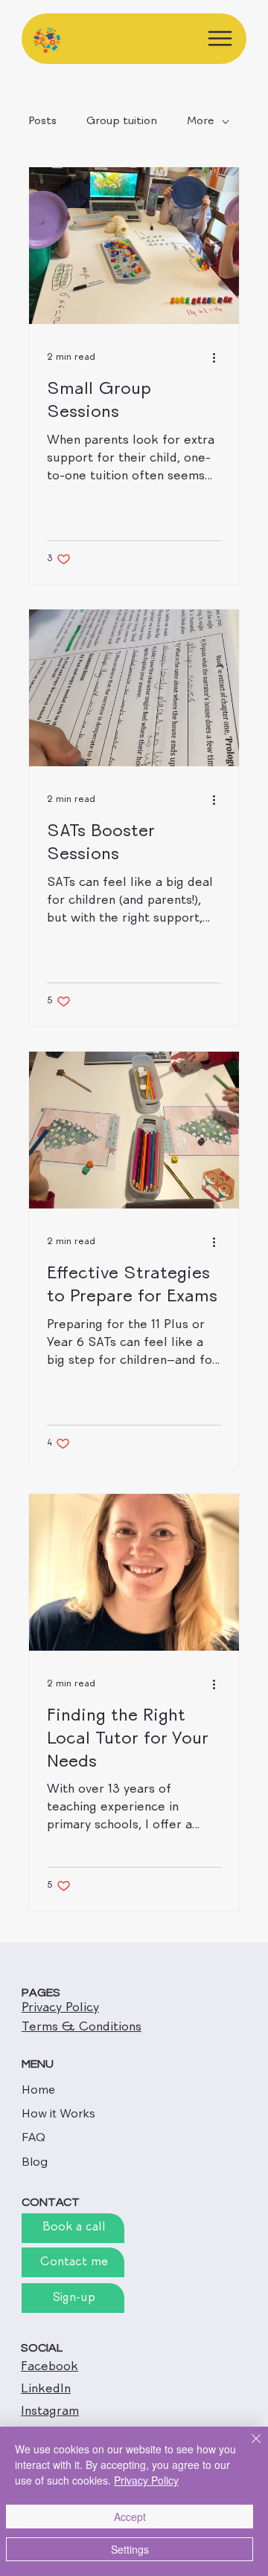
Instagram (50, 2412)
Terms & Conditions (82, 2028)
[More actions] (219, 357)
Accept (130, 2517)
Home (38, 2089)
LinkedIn (46, 2390)
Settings (130, 2549)
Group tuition (122, 122)
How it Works (58, 2113)
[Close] (247, 2447)
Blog (35, 2161)
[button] (73, 2298)
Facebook (50, 2368)
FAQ (33, 2137)
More (201, 122)
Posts (42, 122)
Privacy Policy (60, 2009)
